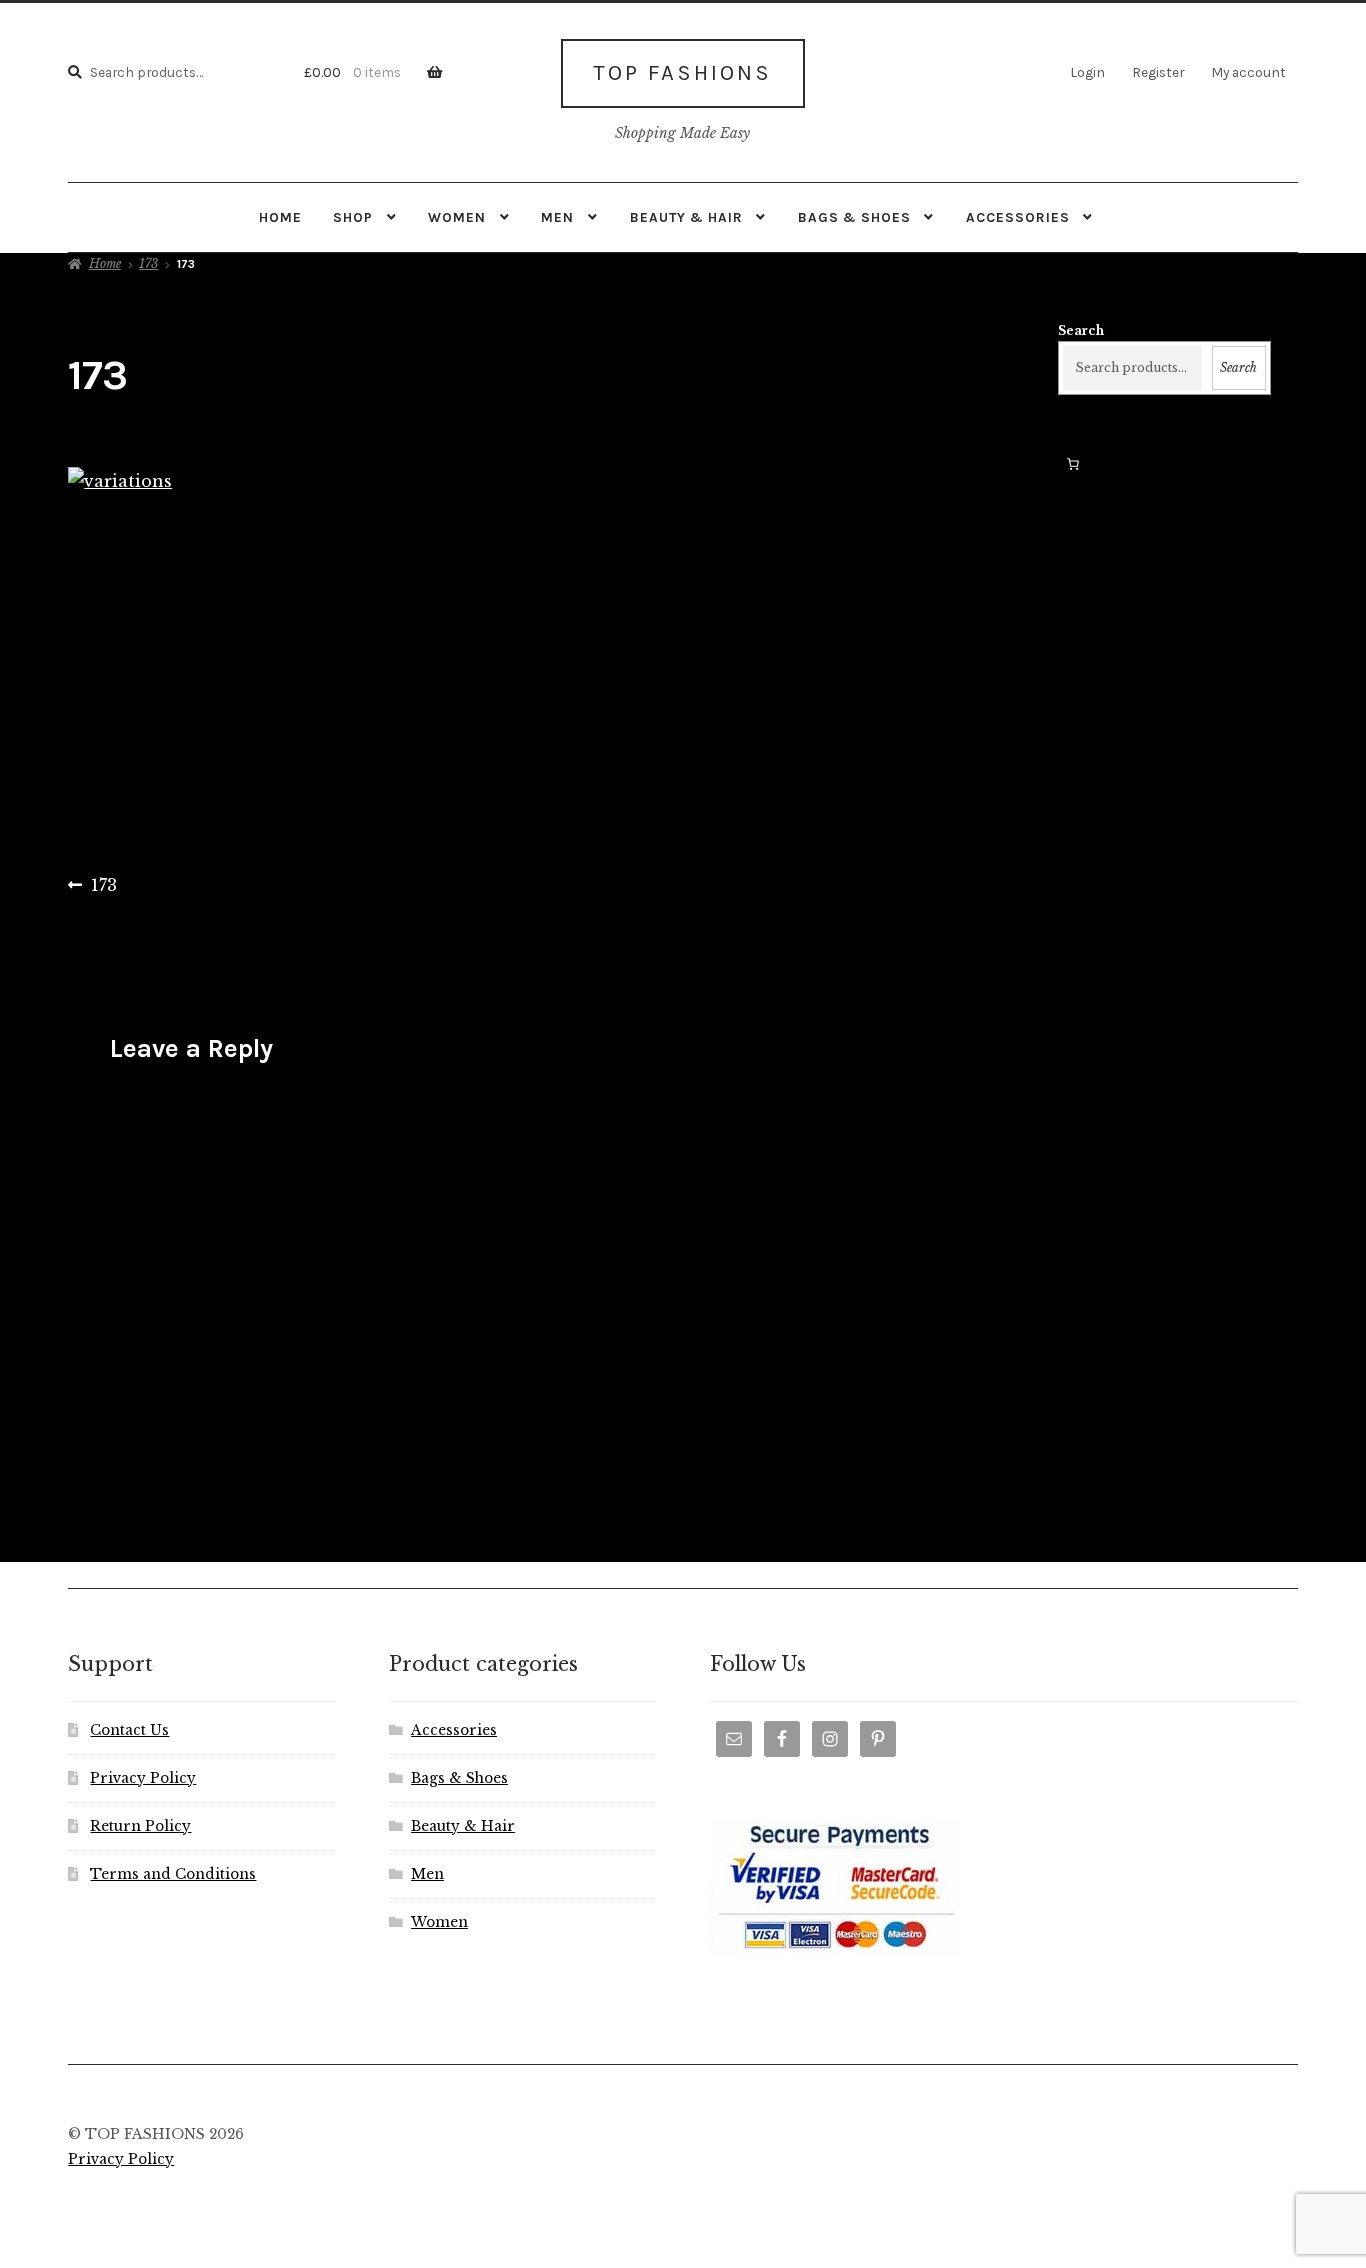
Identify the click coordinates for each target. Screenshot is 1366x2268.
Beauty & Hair (686, 217)
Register (1158, 72)
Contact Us (129, 1730)
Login (1087, 72)
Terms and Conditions (173, 1874)
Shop (353, 217)
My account (1248, 72)
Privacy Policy (143, 1778)
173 (148, 263)
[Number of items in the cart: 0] (1073, 464)
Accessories (1018, 217)
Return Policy (140, 1826)
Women (457, 217)
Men (557, 217)
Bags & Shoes (854, 217)
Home (280, 217)
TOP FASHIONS (682, 73)
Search (1081, 330)
